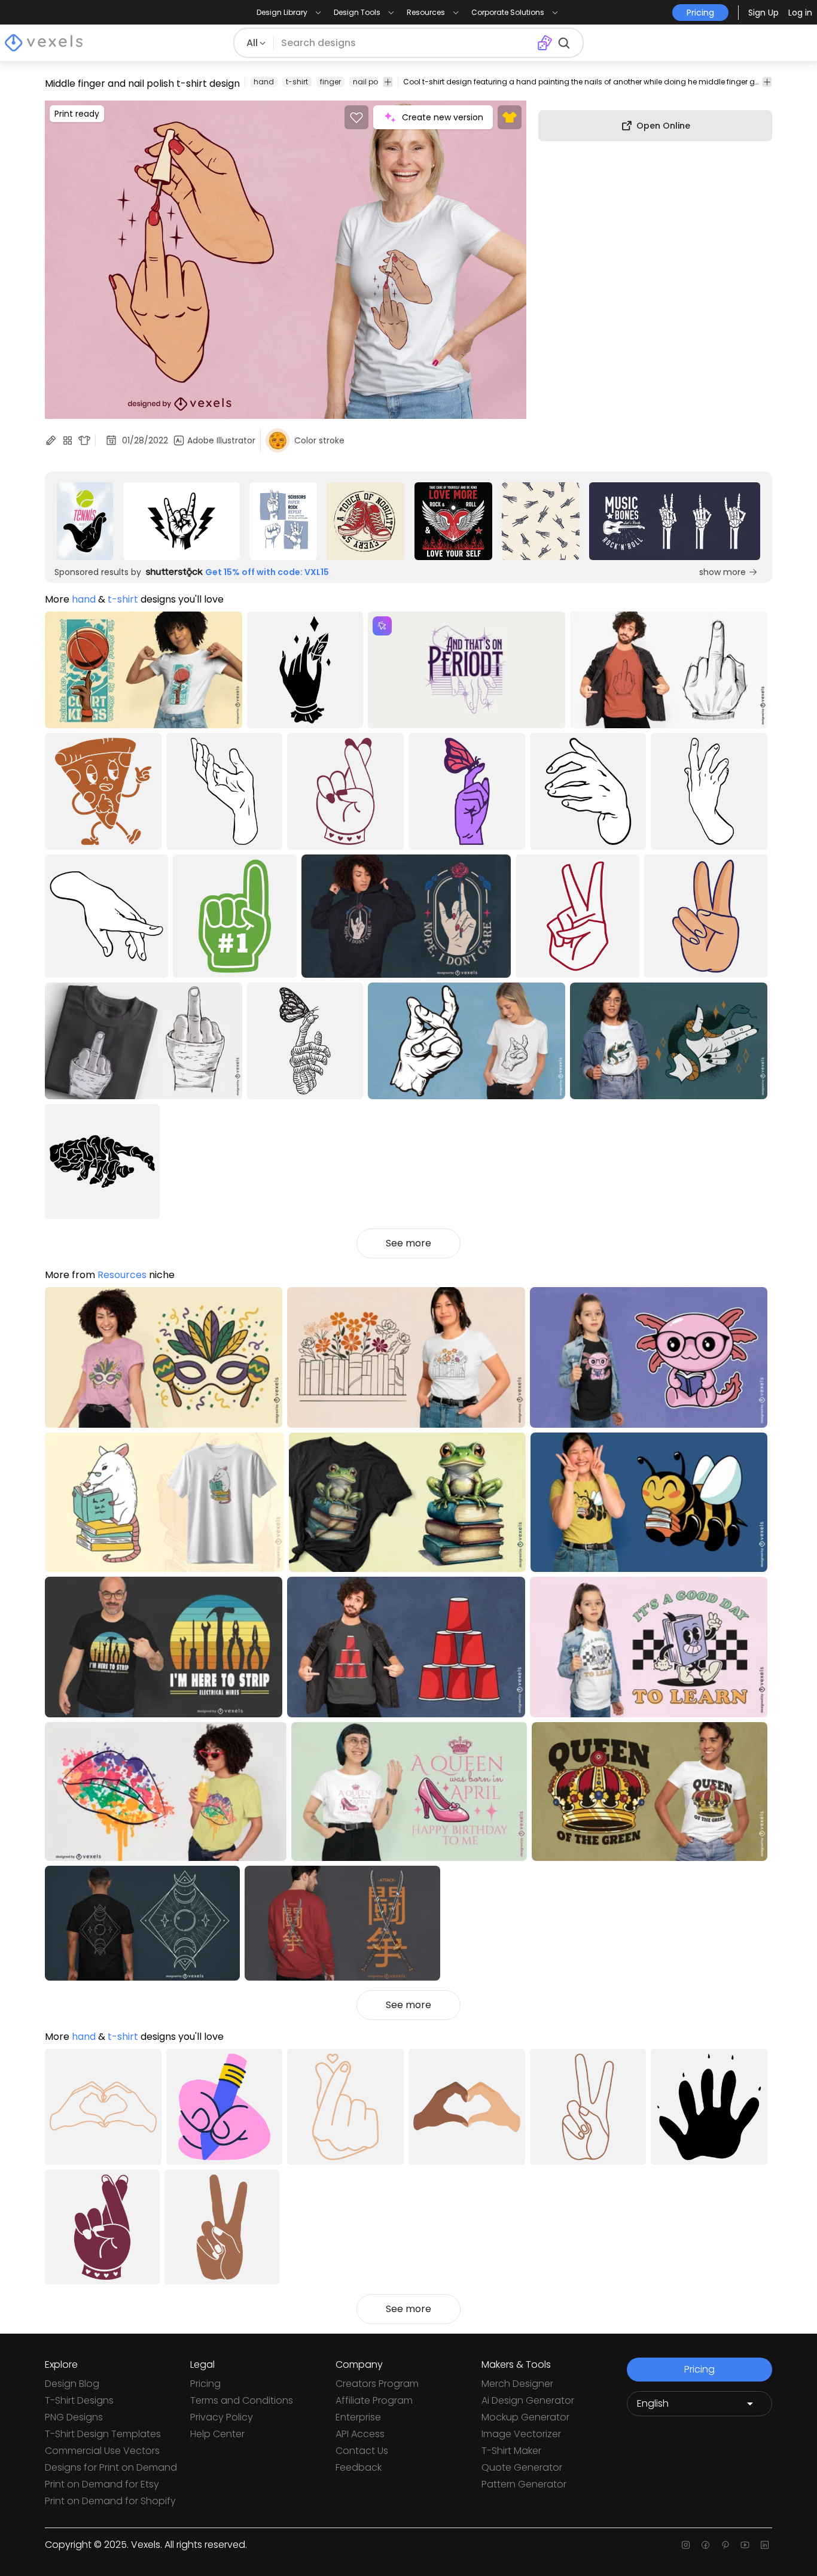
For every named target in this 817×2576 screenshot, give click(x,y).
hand (264, 82)
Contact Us (362, 2451)
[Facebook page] (705, 2545)
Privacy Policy (222, 2417)
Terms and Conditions (242, 2400)
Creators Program (377, 2384)
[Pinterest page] (725, 2545)
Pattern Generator (524, 2484)
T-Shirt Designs (79, 2400)
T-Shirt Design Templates (103, 2434)
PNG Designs (74, 2417)
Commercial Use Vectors (102, 2451)
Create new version (443, 117)
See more (408, 1243)
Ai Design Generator (528, 2400)
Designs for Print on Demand (111, 2467)
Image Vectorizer (521, 2434)
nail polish (372, 82)
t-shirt (297, 82)
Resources (122, 1275)
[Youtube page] (745, 2545)
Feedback (359, 2467)
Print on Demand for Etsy (102, 2484)
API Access (360, 2434)
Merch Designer (517, 2384)
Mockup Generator (525, 2417)
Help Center (217, 2434)
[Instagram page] (686, 2545)
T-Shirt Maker (511, 2451)
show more (723, 572)
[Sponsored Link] (85, 521)
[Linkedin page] (765, 2545)
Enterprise (358, 2417)
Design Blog (72, 2384)
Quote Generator (522, 2467)
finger (330, 82)
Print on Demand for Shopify (110, 2501)
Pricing (205, 2384)
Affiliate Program (374, 2400)
